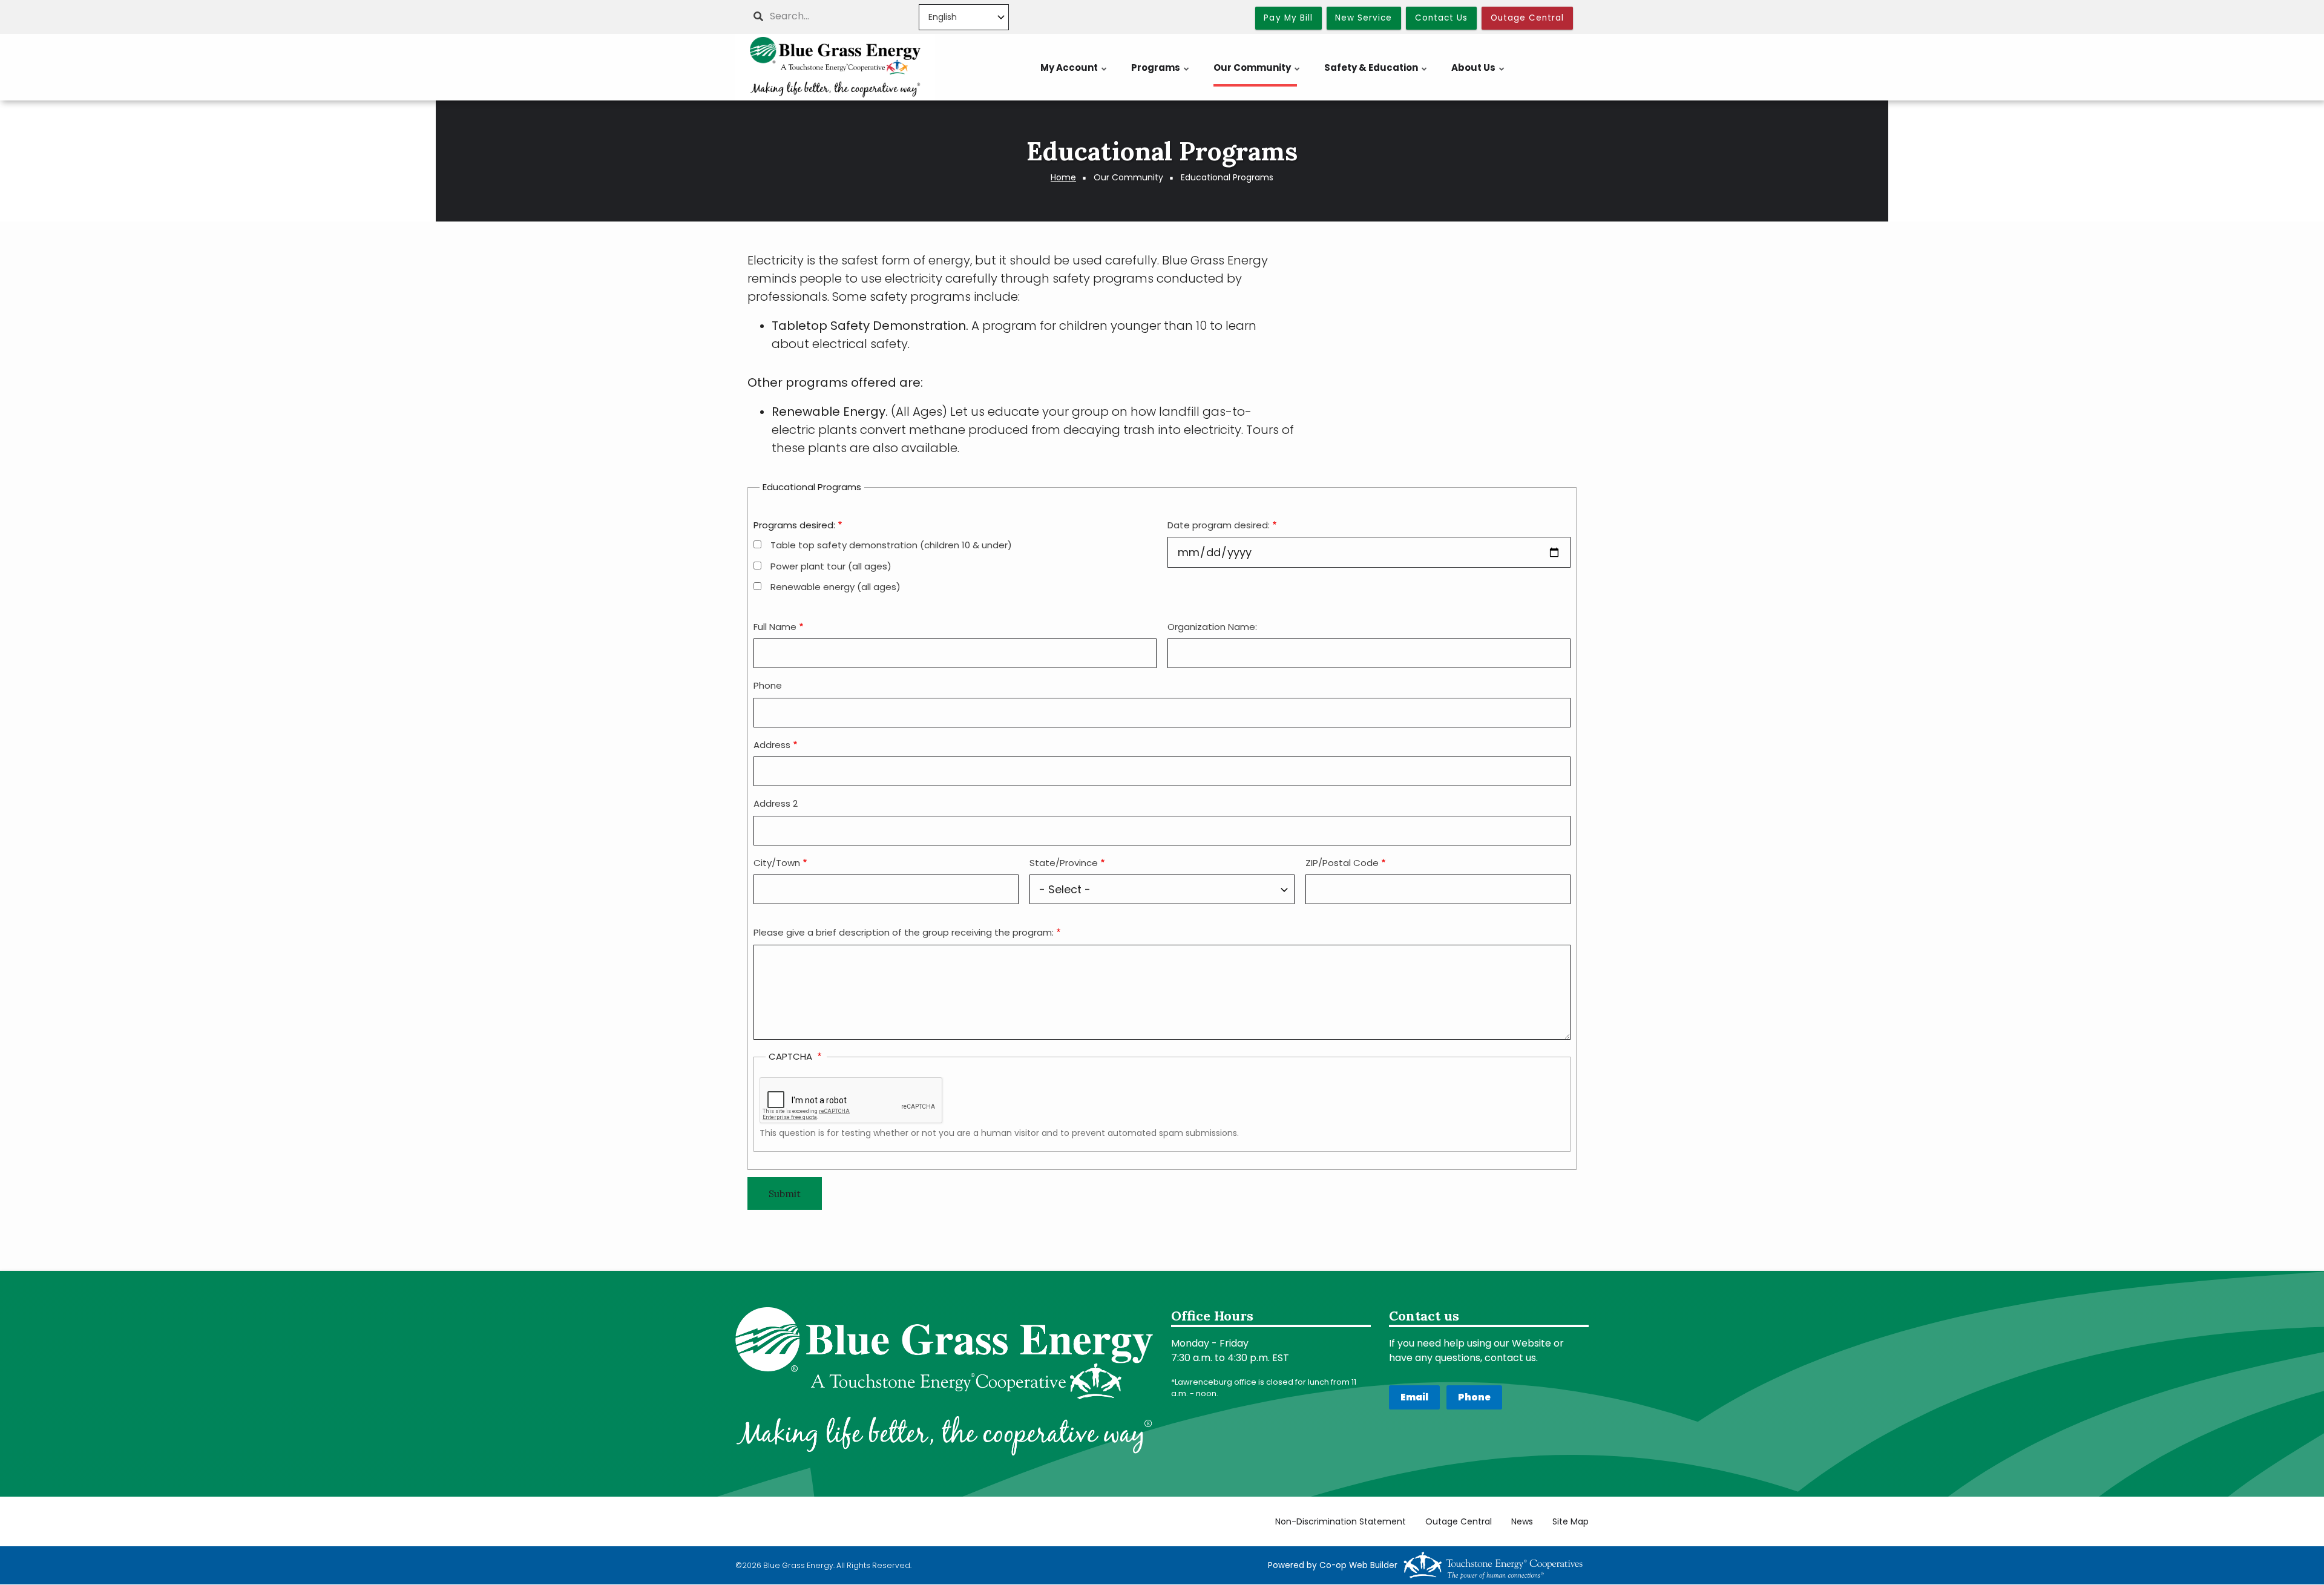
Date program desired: (1219, 525)
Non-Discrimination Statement (1341, 1522)
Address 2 (776, 803)
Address (772, 745)
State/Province (1064, 863)
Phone (768, 685)
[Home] (835, 67)
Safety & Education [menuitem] (1376, 74)
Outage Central (1459, 1522)
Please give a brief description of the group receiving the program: (904, 932)
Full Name (775, 627)
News (1522, 1522)
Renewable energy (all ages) (835, 587)
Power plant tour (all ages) (831, 566)
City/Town (777, 863)
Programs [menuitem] (1161, 74)
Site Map (1571, 1522)
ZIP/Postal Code (1342, 863)
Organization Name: (1212, 627)
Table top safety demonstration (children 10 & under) (891, 545)
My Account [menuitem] (1074, 74)
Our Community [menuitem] (1257, 74)
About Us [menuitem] (1479, 74)
